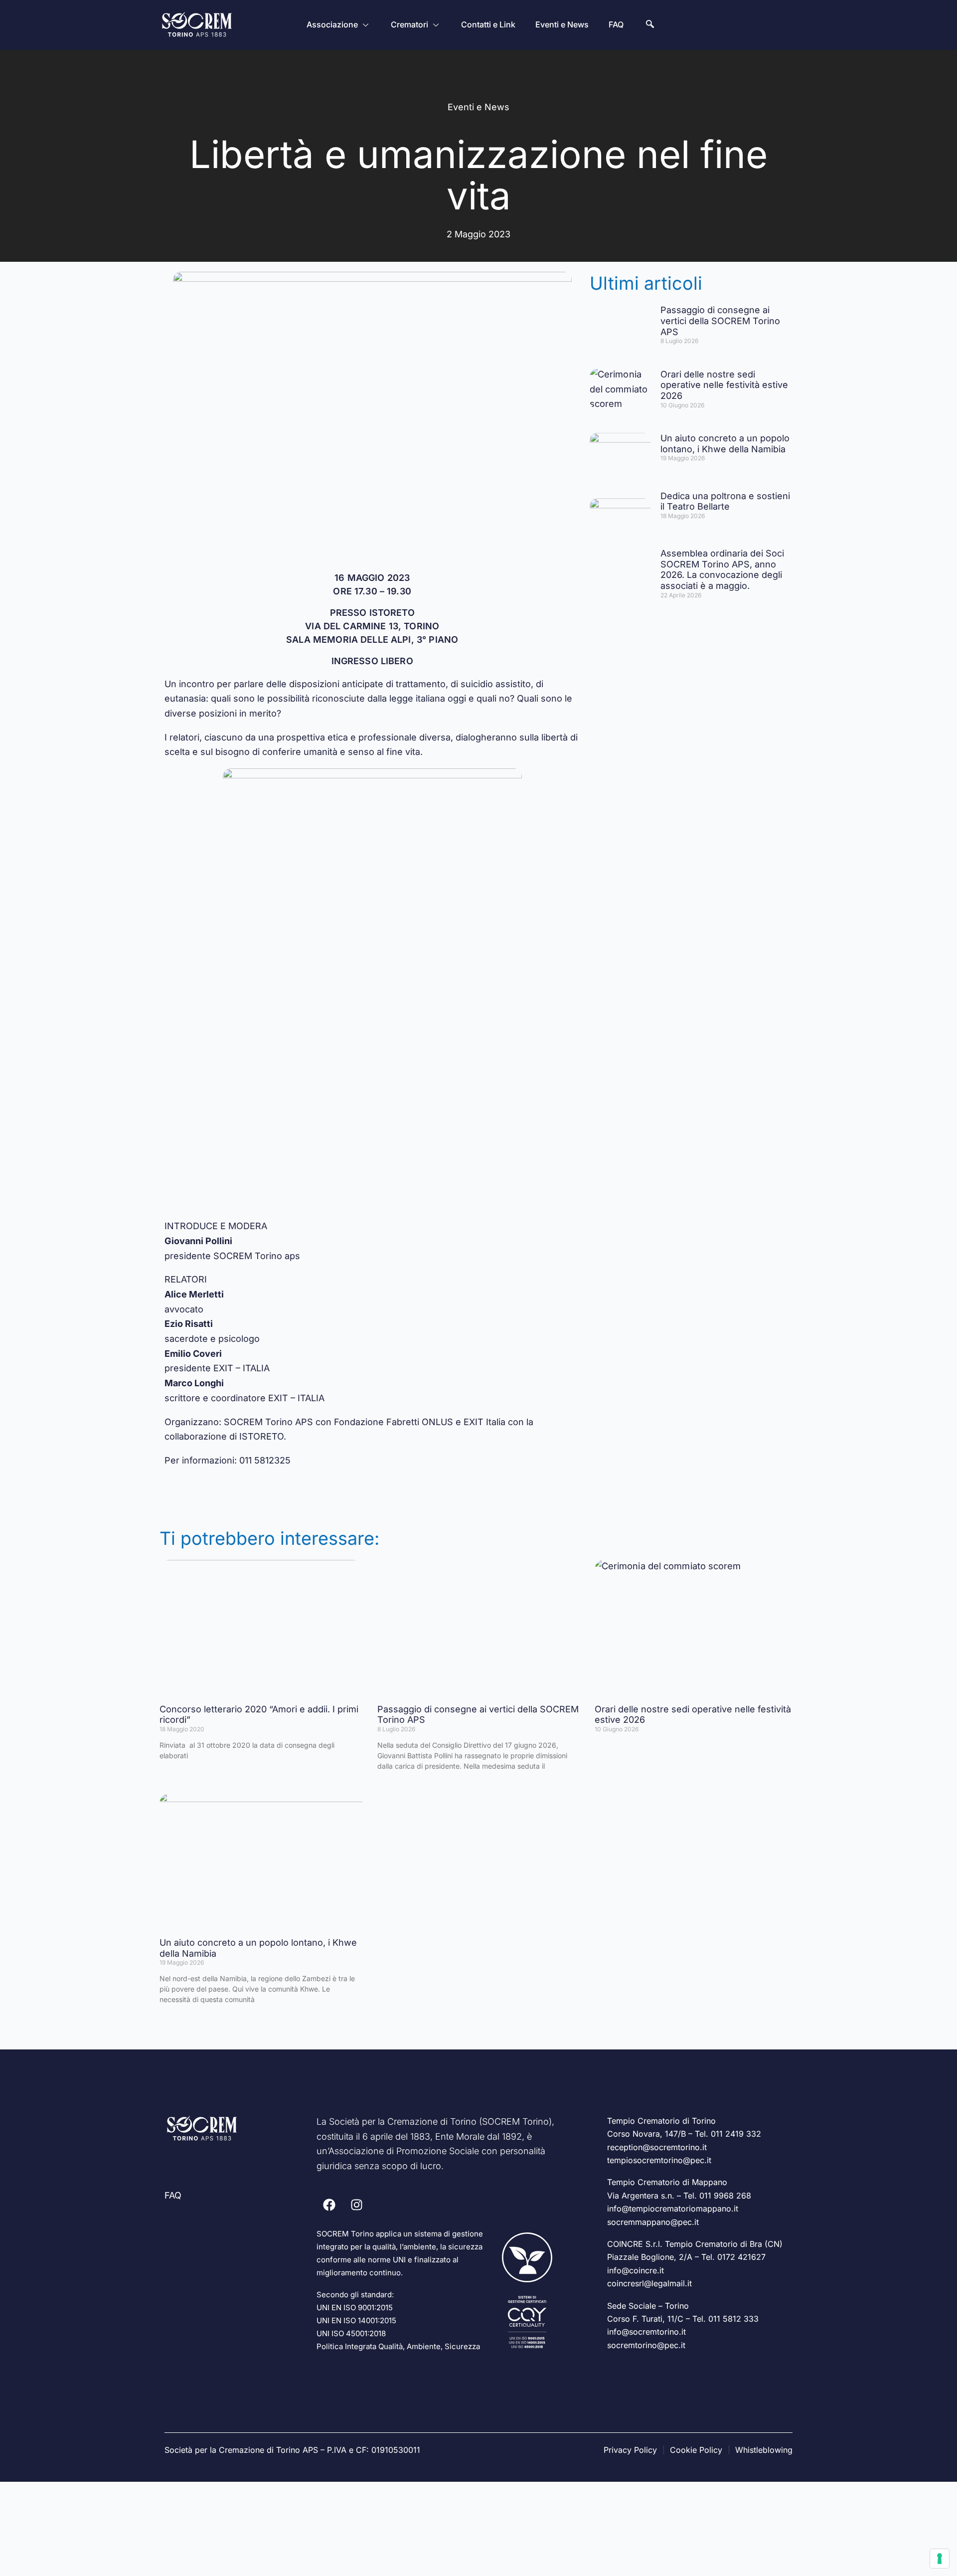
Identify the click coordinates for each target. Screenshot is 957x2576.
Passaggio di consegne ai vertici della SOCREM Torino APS (720, 321)
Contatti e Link (488, 24)
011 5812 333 (733, 2319)
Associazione (332, 24)
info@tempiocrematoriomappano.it (673, 2208)
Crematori (409, 24)
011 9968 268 (725, 2196)
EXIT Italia (484, 1422)
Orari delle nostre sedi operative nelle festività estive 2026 (724, 385)
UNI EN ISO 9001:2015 (355, 2307)
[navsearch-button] (650, 25)
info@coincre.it (636, 2270)
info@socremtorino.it (646, 2332)
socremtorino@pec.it (646, 2345)
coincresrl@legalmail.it (649, 2283)
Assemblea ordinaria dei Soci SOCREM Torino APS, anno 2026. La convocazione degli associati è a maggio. (722, 569)
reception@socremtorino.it (657, 2147)
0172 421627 (741, 2257)
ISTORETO (261, 1436)
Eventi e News (562, 24)
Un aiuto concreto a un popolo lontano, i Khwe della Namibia (725, 444)
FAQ (616, 24)
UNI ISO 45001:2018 (351, 2333)
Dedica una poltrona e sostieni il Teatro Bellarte (725, 501)
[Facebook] (329, 2205)
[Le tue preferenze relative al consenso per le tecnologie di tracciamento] (940, 2559)
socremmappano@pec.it (653, 2222)
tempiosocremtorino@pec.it (659, 2160)
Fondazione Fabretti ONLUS (394, 1422)
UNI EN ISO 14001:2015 (356, 2320)
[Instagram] (356, 2205)
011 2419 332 (736, 2134)
